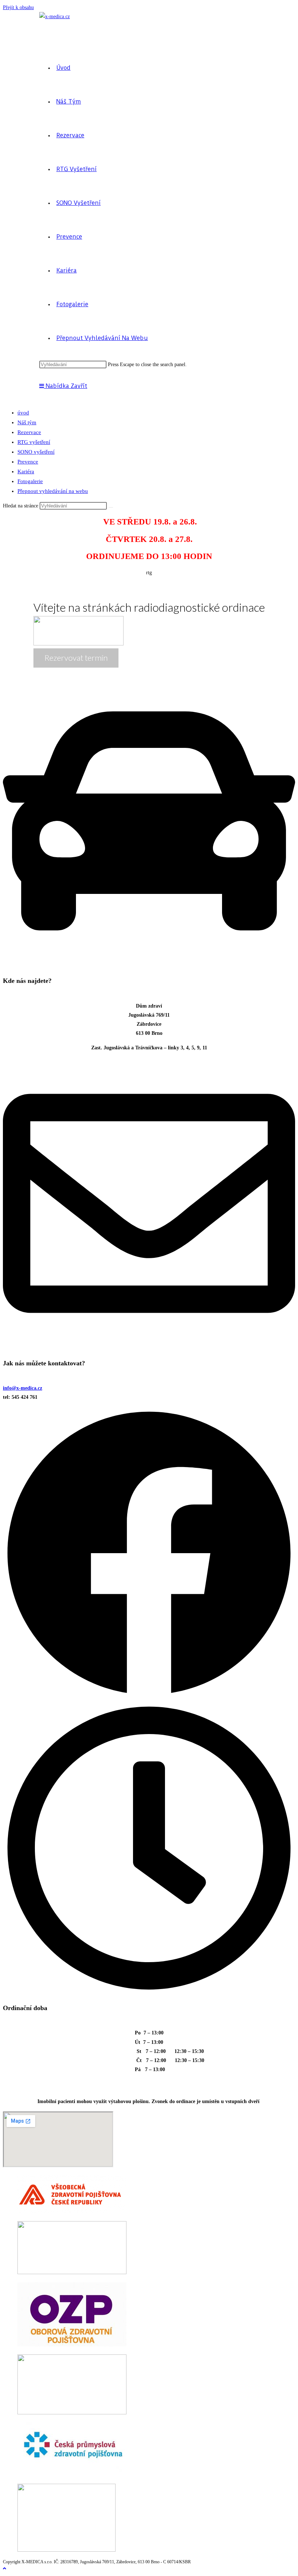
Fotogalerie (30, 481)
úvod (23, 413)
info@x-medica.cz (23, 1388)
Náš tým (27, 422)
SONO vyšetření (36, 452)
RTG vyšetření (34, 442)
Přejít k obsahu (18, 7)
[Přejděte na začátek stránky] (5, 2569)
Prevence (28, 462)
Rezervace (29, 432)
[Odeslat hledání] (111, 507)
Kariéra (26, 471)
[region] (149, 621)
